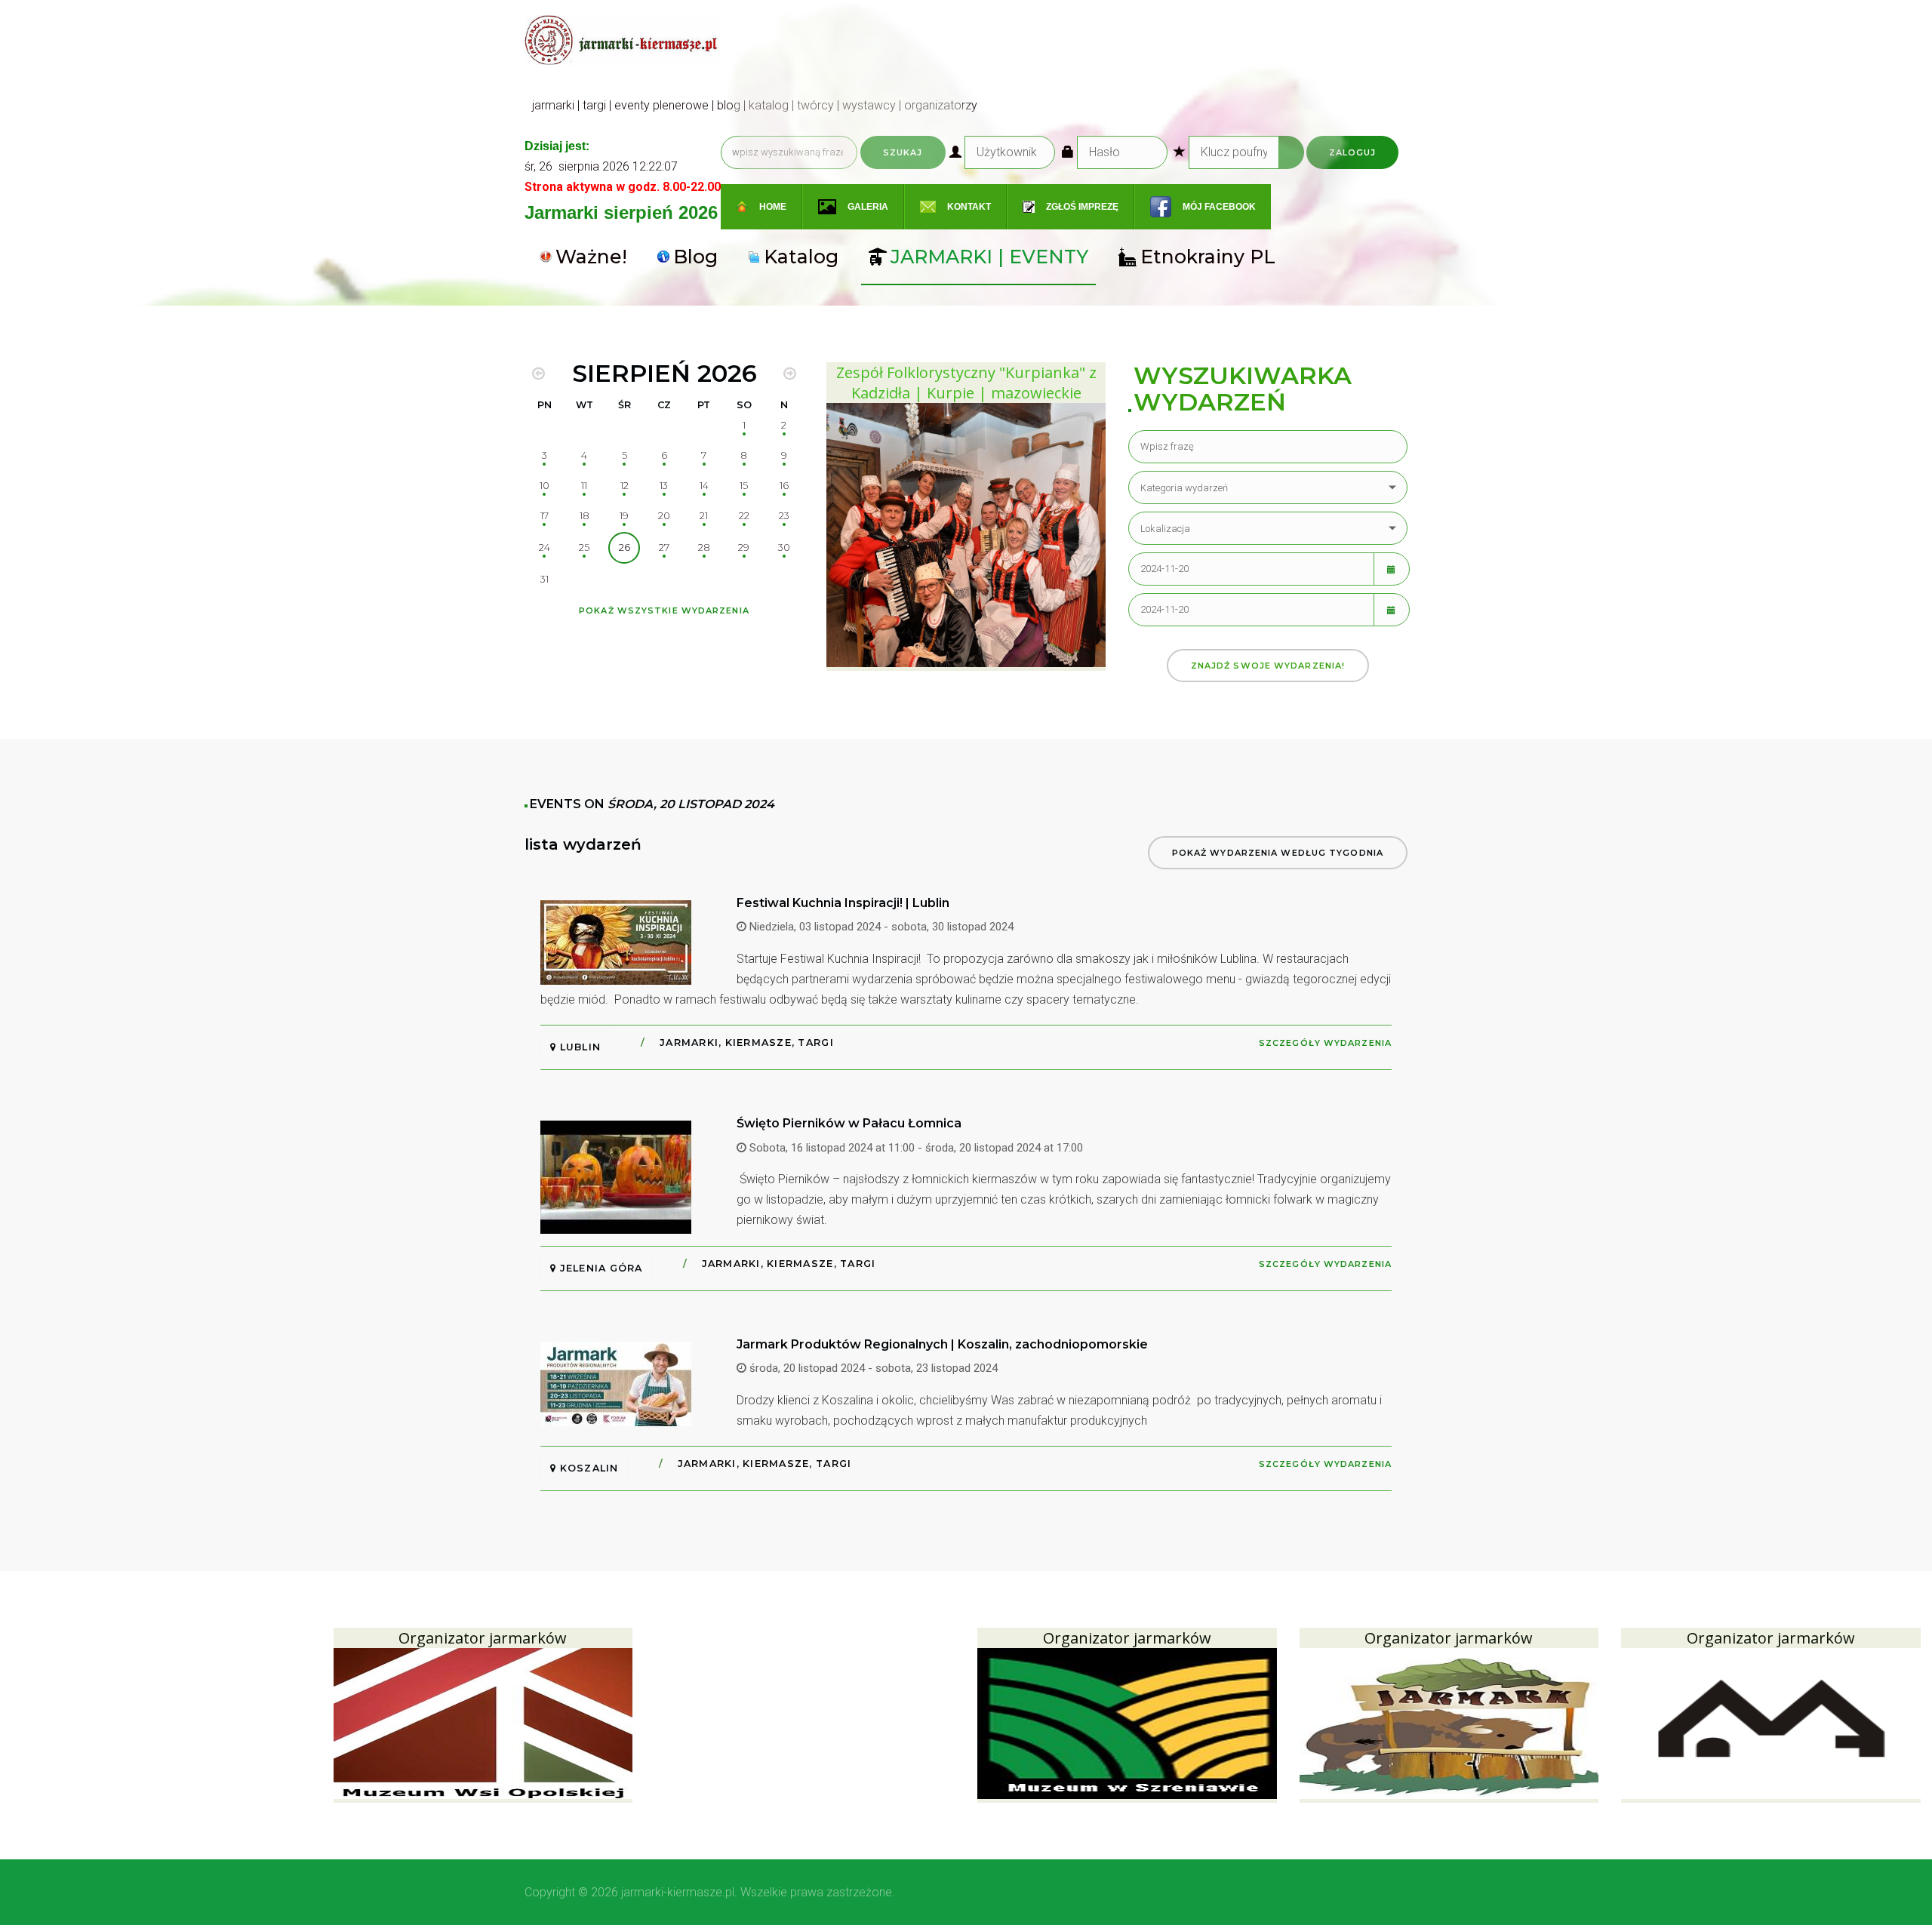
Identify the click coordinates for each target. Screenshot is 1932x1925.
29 (744, 547)
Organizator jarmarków (483, 1638)
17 (545, 516)
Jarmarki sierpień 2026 (621, 212)
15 (744, 486)
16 (784, 486)
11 (584, 486)
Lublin (578, 1047)
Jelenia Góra (599, 1268)
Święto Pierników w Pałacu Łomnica (849, 1123)
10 (545, 486)
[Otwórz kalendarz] (1392, 569)
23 (784, 516)
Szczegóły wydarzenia (1325, 1043)
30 (784, 547)
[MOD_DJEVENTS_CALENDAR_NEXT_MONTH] (790, 374)
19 (624, 516)
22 (744, 516)
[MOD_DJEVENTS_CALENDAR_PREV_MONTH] (538, 374)
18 (585, 516)
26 (625, 547)
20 (664, 516)
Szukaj (903, 152)
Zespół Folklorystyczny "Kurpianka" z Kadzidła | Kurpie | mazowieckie (966, 383)
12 (625, 486)
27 (664, 547)
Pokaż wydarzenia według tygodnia (1278, 853)
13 (664, 486)
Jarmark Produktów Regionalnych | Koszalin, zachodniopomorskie (942, 1344)
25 (584, 547)
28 (704, 547)
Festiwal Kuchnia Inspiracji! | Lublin (843, 903)
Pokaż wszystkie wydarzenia (664, 610)
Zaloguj (1353, 152)
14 (704, 486)
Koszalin (587, 1468)
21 (704, 516)
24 (545, 547)
